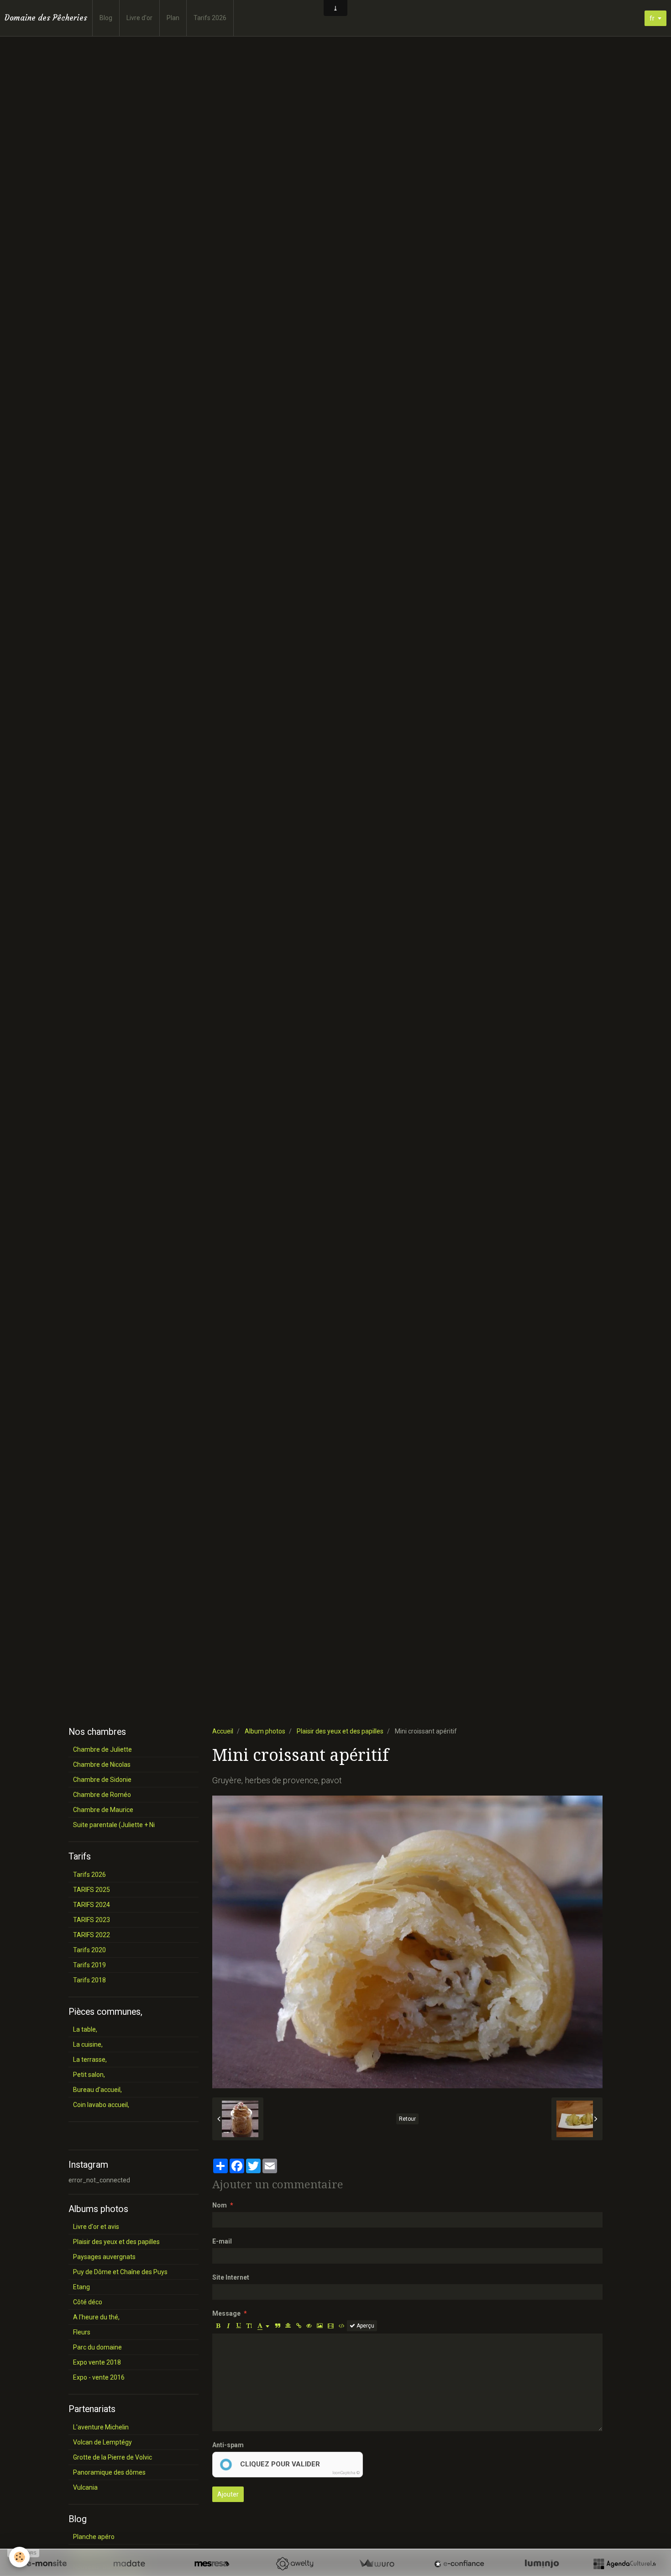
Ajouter (228, 2494)
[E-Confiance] (459, 2564)
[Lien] (299, 2326)
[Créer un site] (47, 2564)
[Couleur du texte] (263, 2326)
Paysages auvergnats (104, 2257)
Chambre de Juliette (102, 1749)
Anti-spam (228, 2445)
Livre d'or (139, 18)
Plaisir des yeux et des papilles (340, 1731)
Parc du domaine (97, 2347)
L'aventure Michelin (101, 2427)
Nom (220, 2205)
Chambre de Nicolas (102, 1765)
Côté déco (88, 2302)
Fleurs (82, 2332)
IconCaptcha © (346, 2473)
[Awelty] (294, 2564)
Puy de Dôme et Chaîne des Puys (120, 2272)
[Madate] (129, 2564)
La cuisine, (88, 2044)
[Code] (342, 2326)
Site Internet (231, 2277)
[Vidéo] (331, 2326)
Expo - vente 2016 (99, 2377)
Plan (173, 18)
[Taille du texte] (249, 2326)
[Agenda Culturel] (624, 2564)
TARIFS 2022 (92, 1935)
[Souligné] (239, 2326)
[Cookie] (19, 2557)
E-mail (222, 2241)
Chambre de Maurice (103, 1810)
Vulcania (85, 2487)
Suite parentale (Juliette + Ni (114, 1825)
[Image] (320, 2326)
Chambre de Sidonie (102, 1780)
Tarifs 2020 (89, 1950)
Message (226, 2313)
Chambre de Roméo (102, 1795)
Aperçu (365, 2326)
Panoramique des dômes (109, 2472)
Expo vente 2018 (97, 2362)
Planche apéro (94, 2537)
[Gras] (218, 2326)
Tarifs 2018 (89, 1980)
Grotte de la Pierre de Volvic (113, 2457)
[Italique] (228, 2326)
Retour (407, 2119)
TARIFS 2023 (92, 1920)
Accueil (223, 1731)
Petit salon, (89, 2075)
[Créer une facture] (377, 2564)
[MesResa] (212, 2564)
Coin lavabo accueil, (101, 2105)
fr (652, 18)
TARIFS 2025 (92, 1890)
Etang (81, 2287)
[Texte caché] (309, 2326)
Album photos (265, 1731)
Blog (106, 18)
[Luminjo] (542, 2564)
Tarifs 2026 (210, 18)
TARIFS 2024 (92, 1905)
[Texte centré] (288, 2326)
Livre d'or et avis (96, 2227)
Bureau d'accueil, (97, 2090)
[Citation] (278, 2326)
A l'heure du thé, (96, 2317)
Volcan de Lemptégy (102, 2442)
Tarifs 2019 (89, 1965)
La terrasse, (90, 2060)
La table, (85, 2029)
